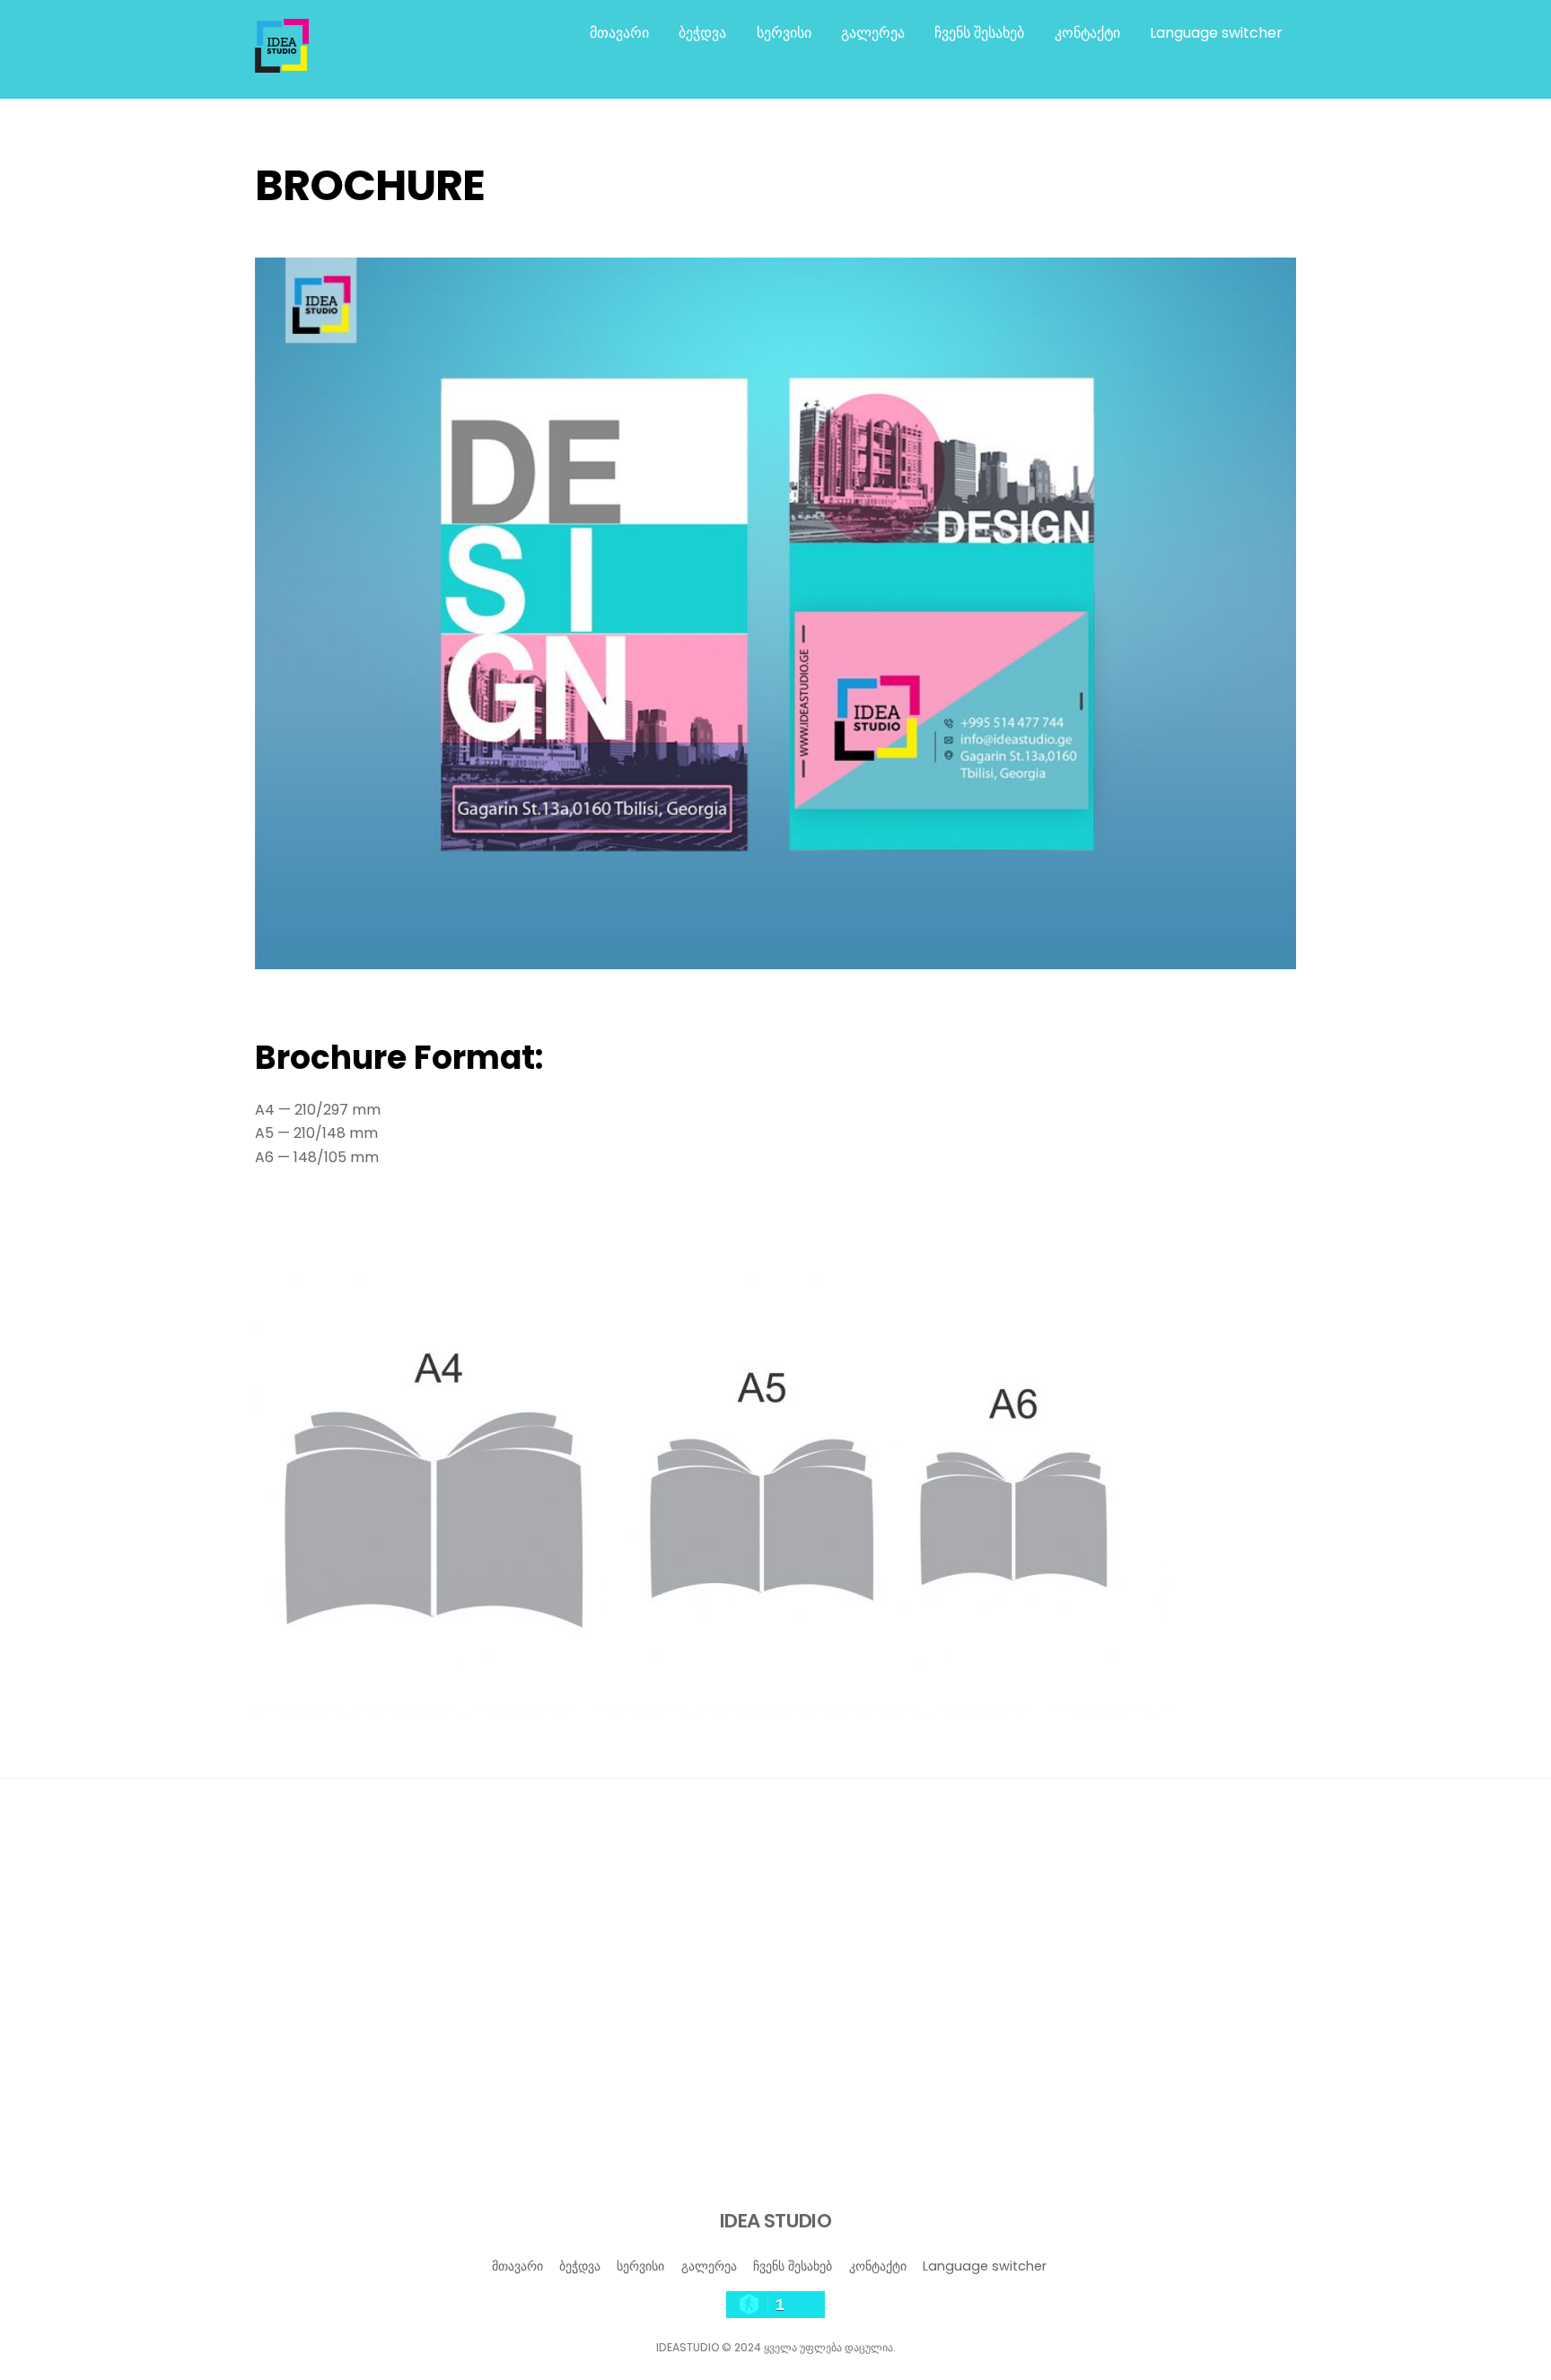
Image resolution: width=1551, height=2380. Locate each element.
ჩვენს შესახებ (979, 33)
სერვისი (784, 33)
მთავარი (619, 33)
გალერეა (873, 33)
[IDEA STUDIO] (282, 64)
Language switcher (1216, 33)
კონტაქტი (1087, 33)
